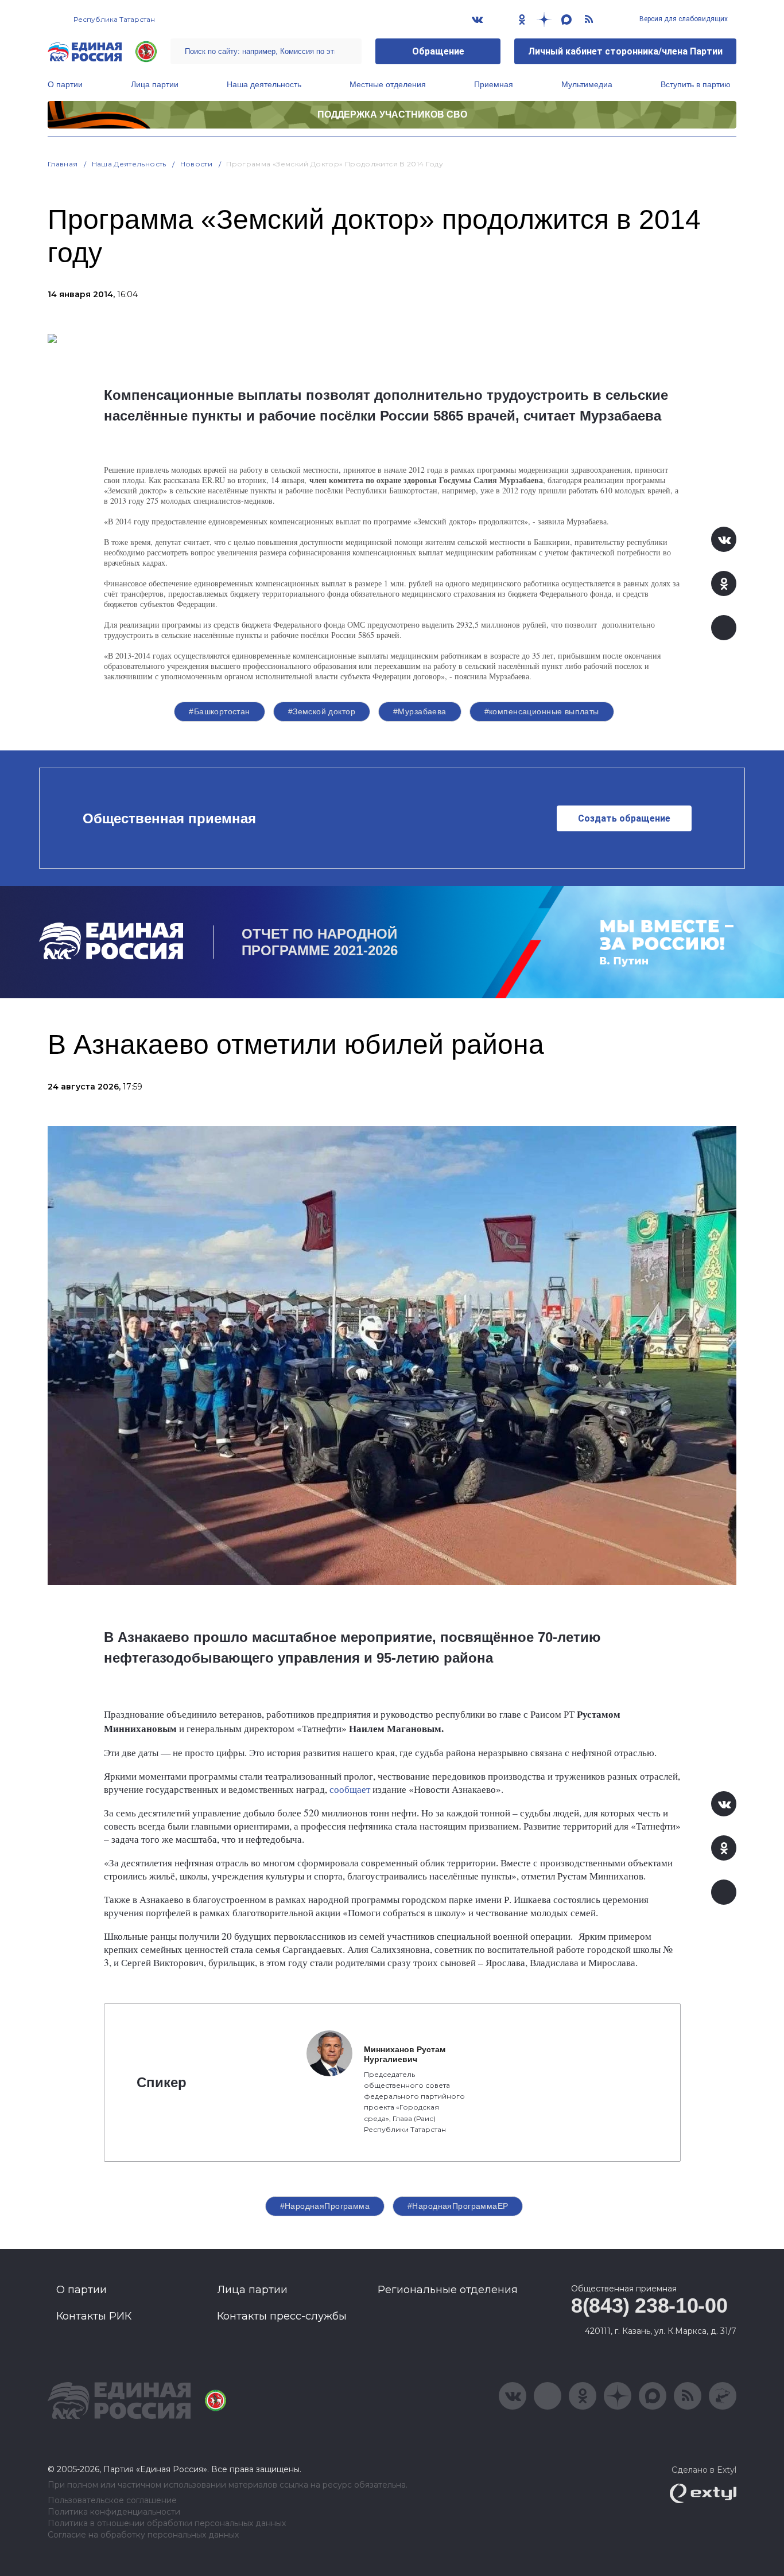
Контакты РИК (94, 2316)
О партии (65, 84)
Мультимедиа (587, 84)
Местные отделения (388, 84)
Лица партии (155, 84)
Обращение (438, 51)
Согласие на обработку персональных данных (143, 2535)
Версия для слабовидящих (683, 19)
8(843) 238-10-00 (649, 2305)
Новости (197, 164)
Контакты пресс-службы (282, 2316)
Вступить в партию (696, 84)
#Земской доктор (322, 711)
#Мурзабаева (420, 711)
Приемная (494, 84)
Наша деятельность (264, 84)
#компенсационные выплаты (542, 711)
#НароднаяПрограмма (325, 2206)
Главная (63, 164)
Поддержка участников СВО (392, 114)
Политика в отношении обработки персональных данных (167, 2524)
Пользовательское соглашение (112, 2501)
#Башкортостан (219, 711)
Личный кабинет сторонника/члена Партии (625, 51)
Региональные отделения (448, 2290)
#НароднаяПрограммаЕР (458, 2206)
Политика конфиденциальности (114, 2512)
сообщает (350, 1789)
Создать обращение (624, 818)
